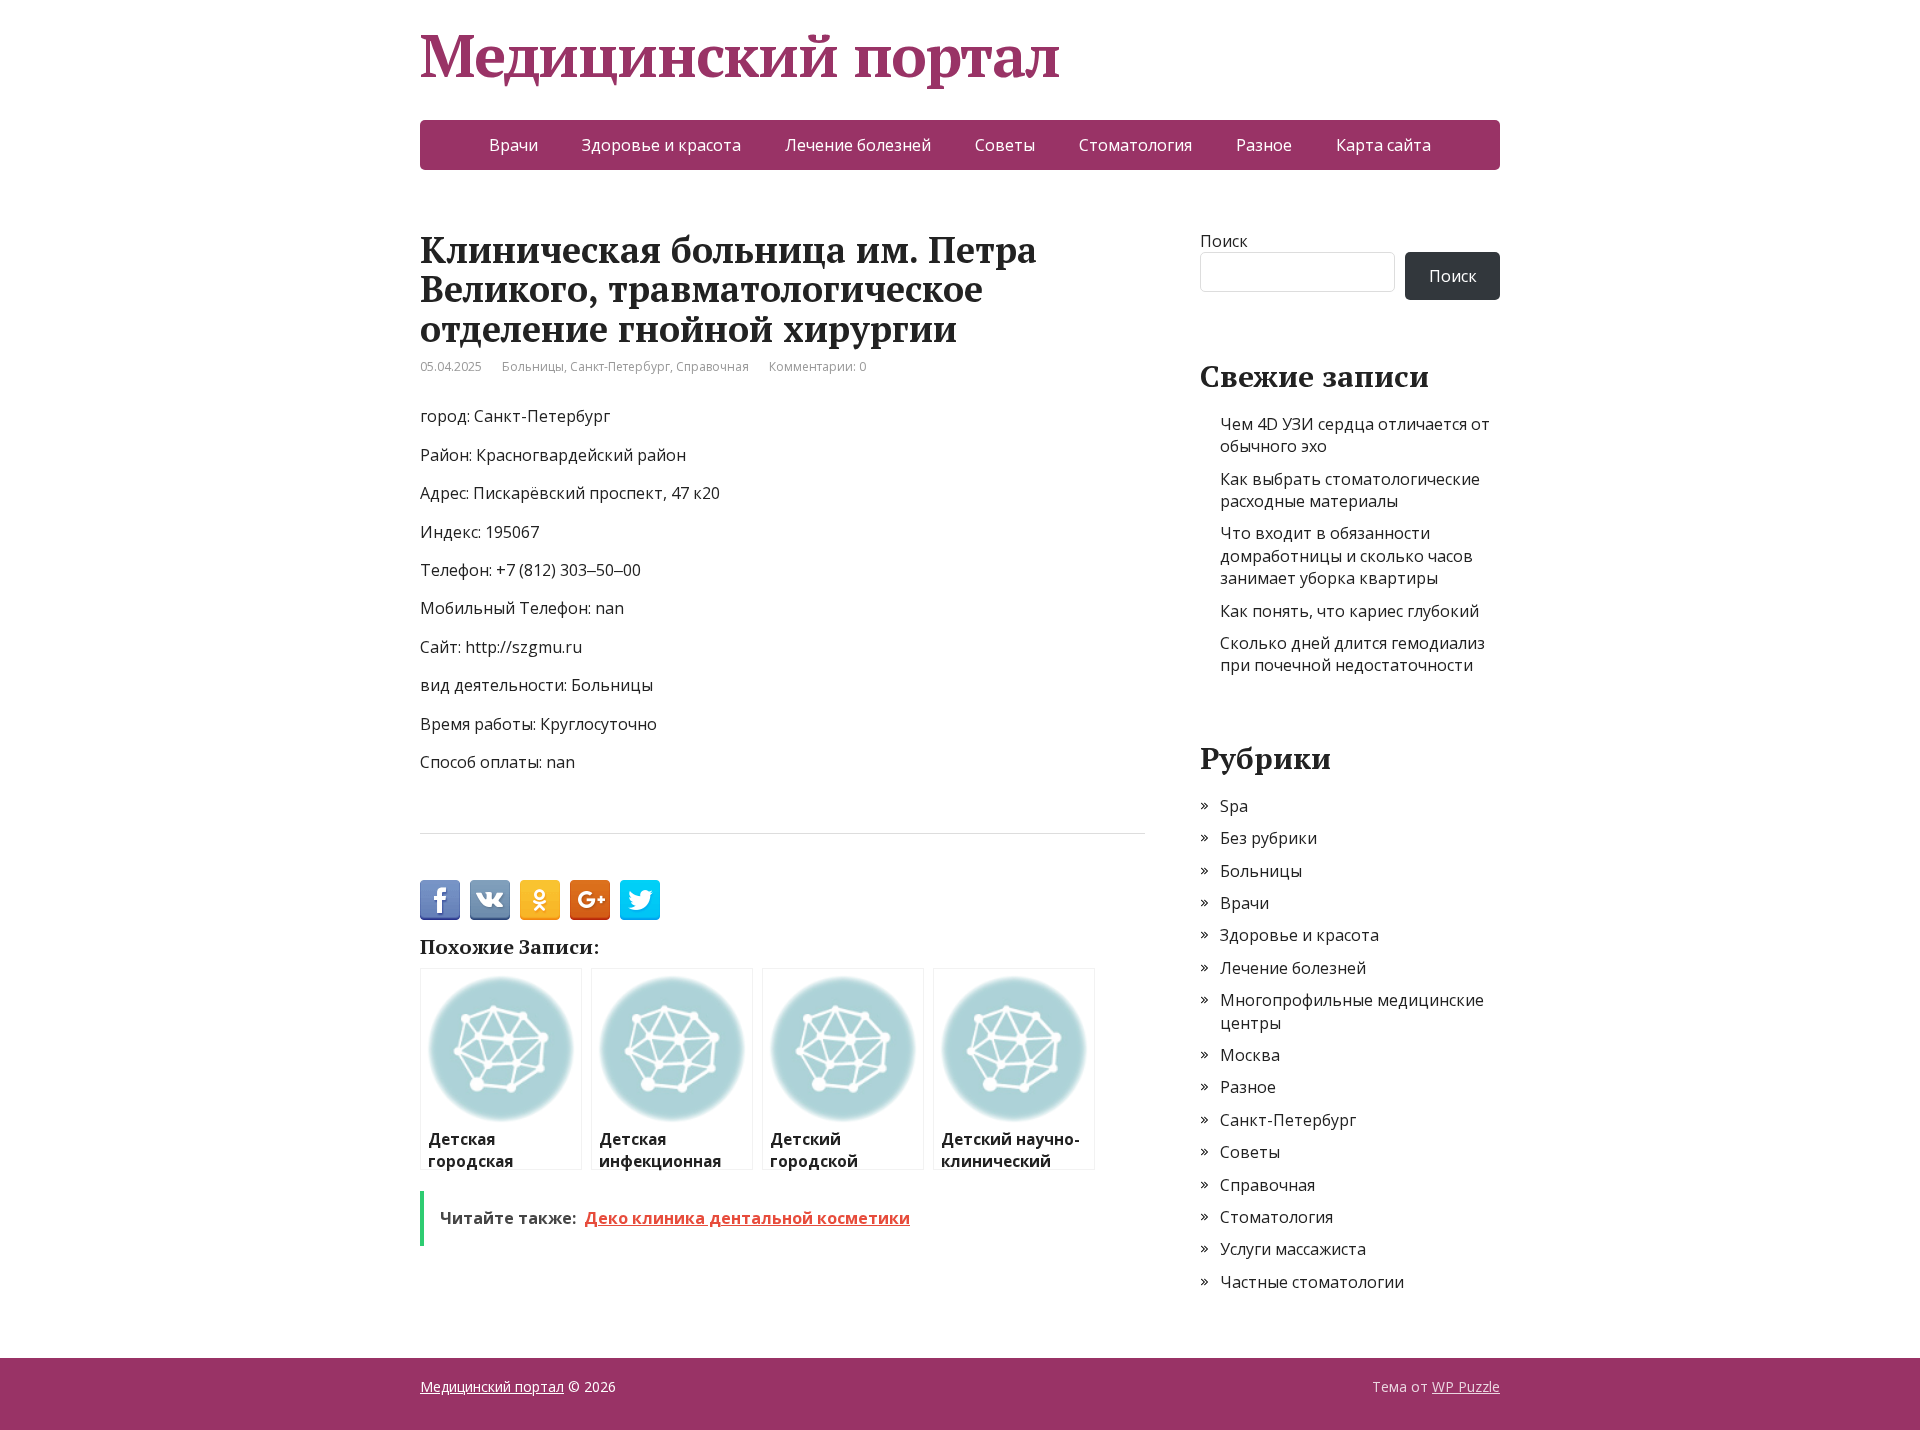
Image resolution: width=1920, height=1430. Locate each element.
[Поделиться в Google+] (590, 900)
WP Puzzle (1466, 1386)
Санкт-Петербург (620, 366)
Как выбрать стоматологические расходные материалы (1350, 490)
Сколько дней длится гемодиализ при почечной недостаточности (1352, 654)
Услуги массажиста (1293, 1249)
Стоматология (1135, 145)
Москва (1250, 1055)
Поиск (1224, 241)
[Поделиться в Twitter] (640, 900)
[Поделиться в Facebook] (440, 900)
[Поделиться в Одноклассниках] (540, 900)
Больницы (533, 366)
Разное (1264, 145)
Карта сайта (1383, 145)
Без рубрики (1268, 838)
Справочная (712, 366)
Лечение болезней (858, 145)
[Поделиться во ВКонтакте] (490, 900)
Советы (1005, 145)
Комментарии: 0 (817, 366)
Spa (1234, 806)
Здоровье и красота (661, 145)
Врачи (513, 145)
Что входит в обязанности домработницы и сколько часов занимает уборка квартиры (1346, 555)
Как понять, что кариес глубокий (1349, 611)
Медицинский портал (739, 55)
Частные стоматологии (1312, 1282)
